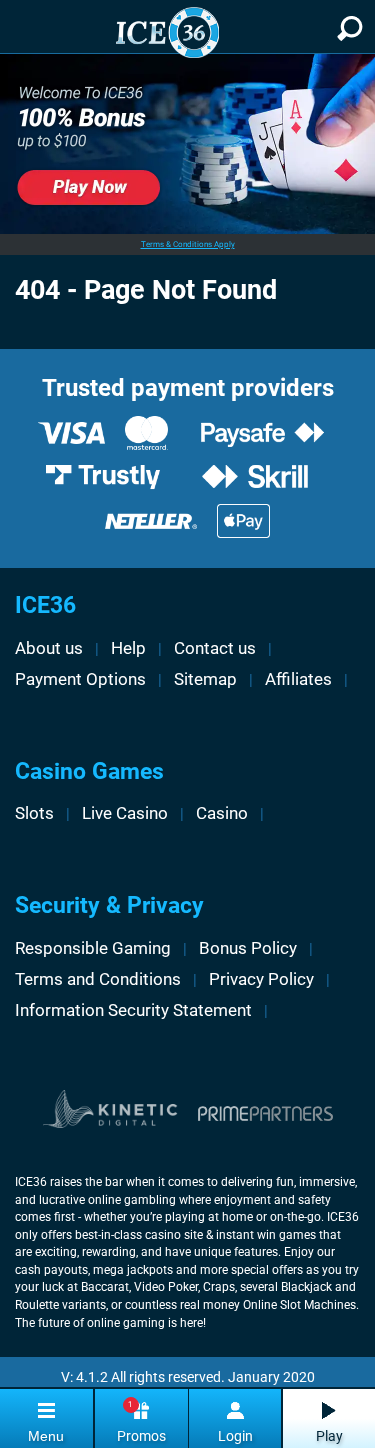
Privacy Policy (261, 979)
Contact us (215, 648)
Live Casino (125, 813)
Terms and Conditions (98, 979)
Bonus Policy (248, 948)
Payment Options (80, 679)
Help (128, 648)
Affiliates (298, 679)
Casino (222, 813)
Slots (34, 813)
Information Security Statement (133, 1010)
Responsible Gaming (93, 948)
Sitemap (205, 679)
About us (49, 648)
